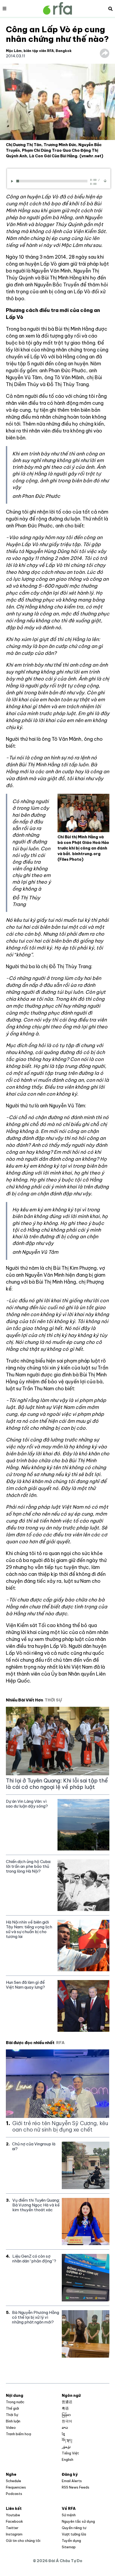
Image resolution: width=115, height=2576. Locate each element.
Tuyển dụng (71, 2541)
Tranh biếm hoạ (18, 2434)
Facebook (14, 2521)
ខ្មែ (63, 2434)
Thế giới (12, 2408)
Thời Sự (12, 2415)
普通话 (67, 2402)
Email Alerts (72, 2481)
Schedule (14, 2481)
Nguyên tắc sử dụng (78, 2521)
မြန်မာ (66, 2415)
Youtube (13, 2515)
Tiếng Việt (70, 2453)
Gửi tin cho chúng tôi (23, 2541)
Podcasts (14, 2494)
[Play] (13, 181)
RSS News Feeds (76, 2487)
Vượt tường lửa (74, 2534)
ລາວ (65, 2427)
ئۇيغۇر (66, 2447)
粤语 (65, 2408)
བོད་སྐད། (67, 2440)
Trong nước (15, 2402)
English (68, 2459)
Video (11, 2427)
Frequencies (16, 2487)
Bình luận (13, 2421)
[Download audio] (105, 181)
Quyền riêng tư (74, 2528)
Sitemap (69, 2547)
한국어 (67, 2421)
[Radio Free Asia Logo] (57, 8)
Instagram (14, 2534)
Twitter (12, 2528)
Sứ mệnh (69, 2515)
